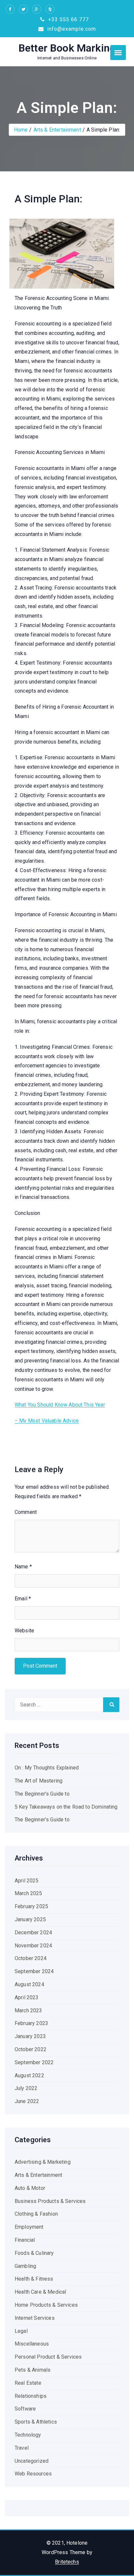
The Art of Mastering (39, 1781)
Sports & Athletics (36, 2422)
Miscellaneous (32, 2344)
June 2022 (27, 2101)
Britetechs (67, 2562)
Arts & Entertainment (57, 130)
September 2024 (34, 1971)
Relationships (31, 2396)
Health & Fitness (34, 2279)
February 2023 (31, 2023)
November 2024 (33, 1946)
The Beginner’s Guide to (42, 1794)
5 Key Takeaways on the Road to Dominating (66, 1807)
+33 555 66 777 (68, 19)
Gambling (25, 2266)
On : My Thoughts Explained (47, 1768)
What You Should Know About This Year (60, 1405)
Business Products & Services (50, 2201)
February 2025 (31, 1906)
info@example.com (71, 29)
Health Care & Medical (40, 2292)
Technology (28, 2435)
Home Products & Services (46, 2305)
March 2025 (28, 1893)
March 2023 (28, 2011)
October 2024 (31, 1958)
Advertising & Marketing (43, 2162)
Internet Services (35, 2318)
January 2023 (30, 2036)
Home (21, 130)
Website (24, 1631)
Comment (26, 1512)
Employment (29, 2227)
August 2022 (29, 2075)
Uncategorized (32, 2461)
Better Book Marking (67, 48)
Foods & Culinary (34, 2253)
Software (25, 2409)
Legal (21, 2331)
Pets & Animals (33, 2370)
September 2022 (34, 2062)
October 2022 (31, 2049)
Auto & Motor (30, 2188)
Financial (25, 2240)
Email (23, 1599)
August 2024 (29, 1984)
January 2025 (30, 1919)
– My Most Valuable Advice (47, 1421)
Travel (22, 2448)
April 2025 (27, 1881)
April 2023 (27, 1997)
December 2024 (33, 1932)
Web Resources (33, 2474)
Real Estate (28, 2383)
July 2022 (26, 2088)
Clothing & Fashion (36, 2214)
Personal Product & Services (48, 2357)
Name (23, 1567)
